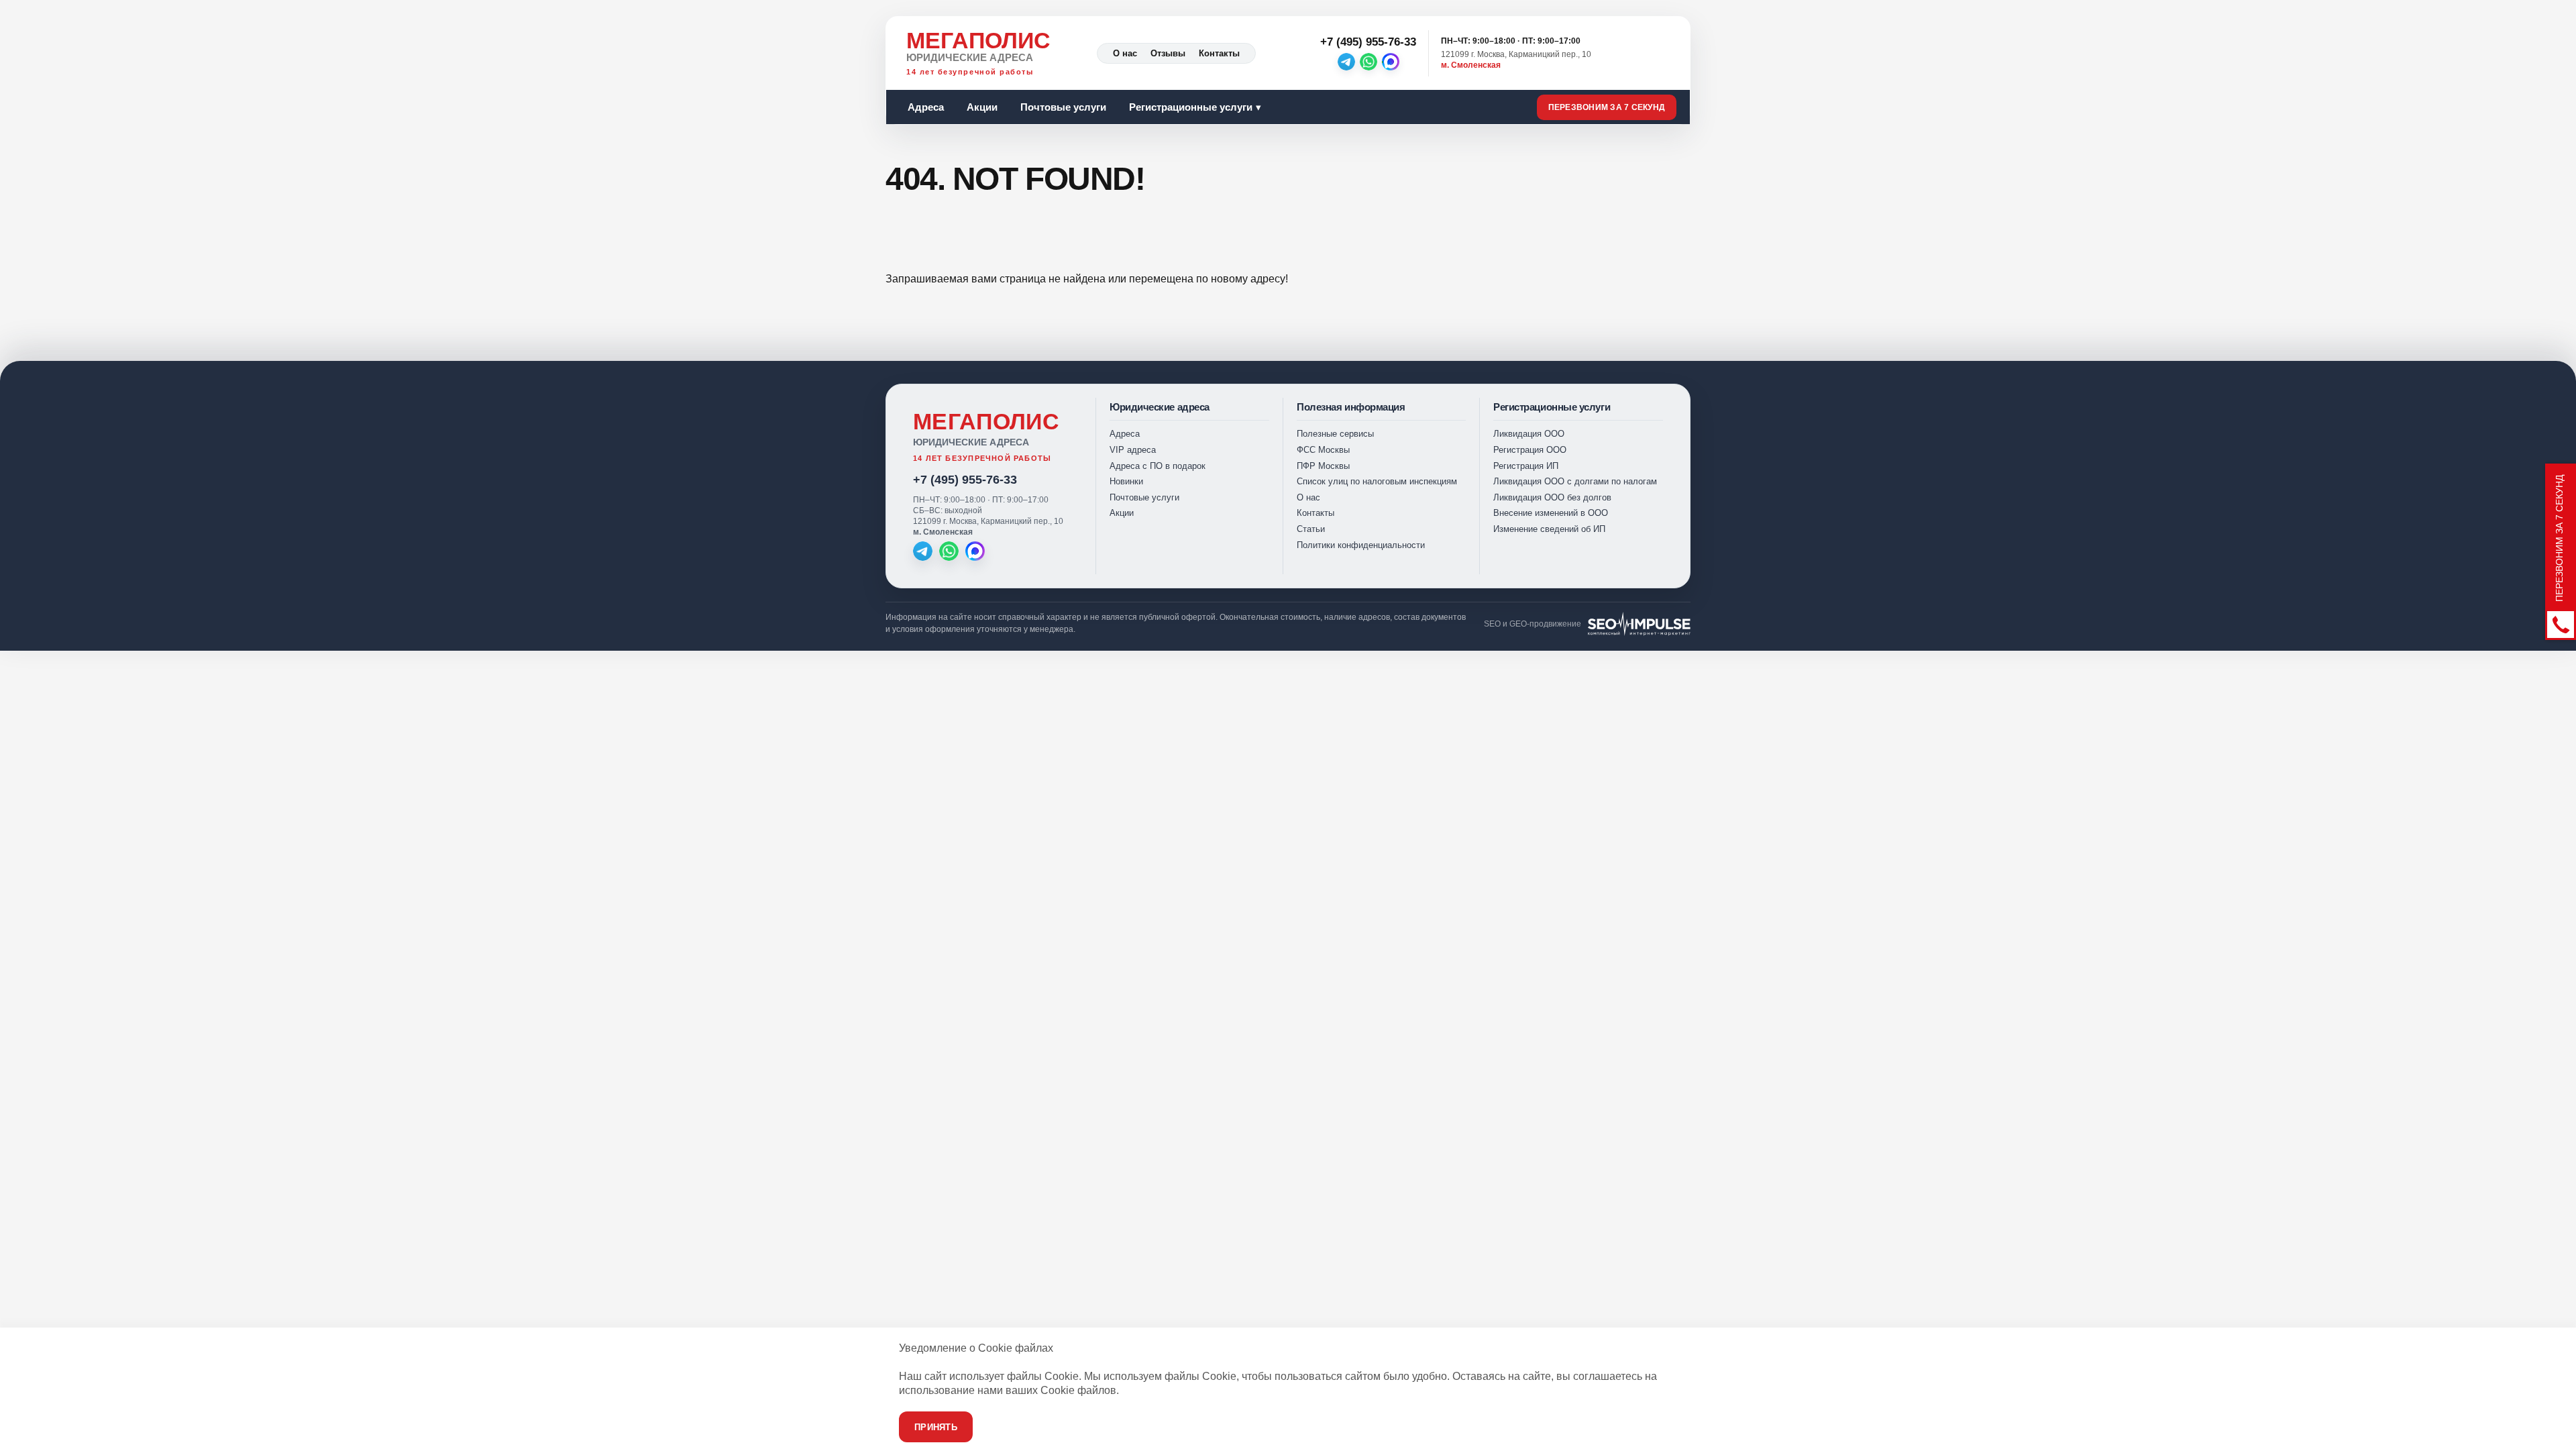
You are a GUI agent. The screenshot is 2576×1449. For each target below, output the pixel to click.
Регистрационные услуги (1191, 107)
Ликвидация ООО (1529, 434)
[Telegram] (1346, 62)
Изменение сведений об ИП (1549, 529)
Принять (936, 1427)
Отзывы (1168, 53)
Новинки (1126, 481)
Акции (982, 107)
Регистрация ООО (1530, 450)
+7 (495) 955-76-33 (965, 480)
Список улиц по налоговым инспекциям (1377, 481)
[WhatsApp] (1368, 62)
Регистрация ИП (1526, 466)
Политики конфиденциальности (1361, 545)
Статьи (1311, 529)
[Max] (1391, 62)
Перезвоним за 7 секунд (1607, 107)
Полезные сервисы (1335, 434)
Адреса (926, 107)
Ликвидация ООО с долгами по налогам (1575, 481)
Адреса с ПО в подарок (1158, 466)
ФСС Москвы (1323, 450)
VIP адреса (1133, 450)
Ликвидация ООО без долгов (1552, 497)
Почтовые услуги (1063, 107)
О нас (1125, 53)
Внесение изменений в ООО (1551, 513)
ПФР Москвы (1323, 466)
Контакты (1219, 53)
